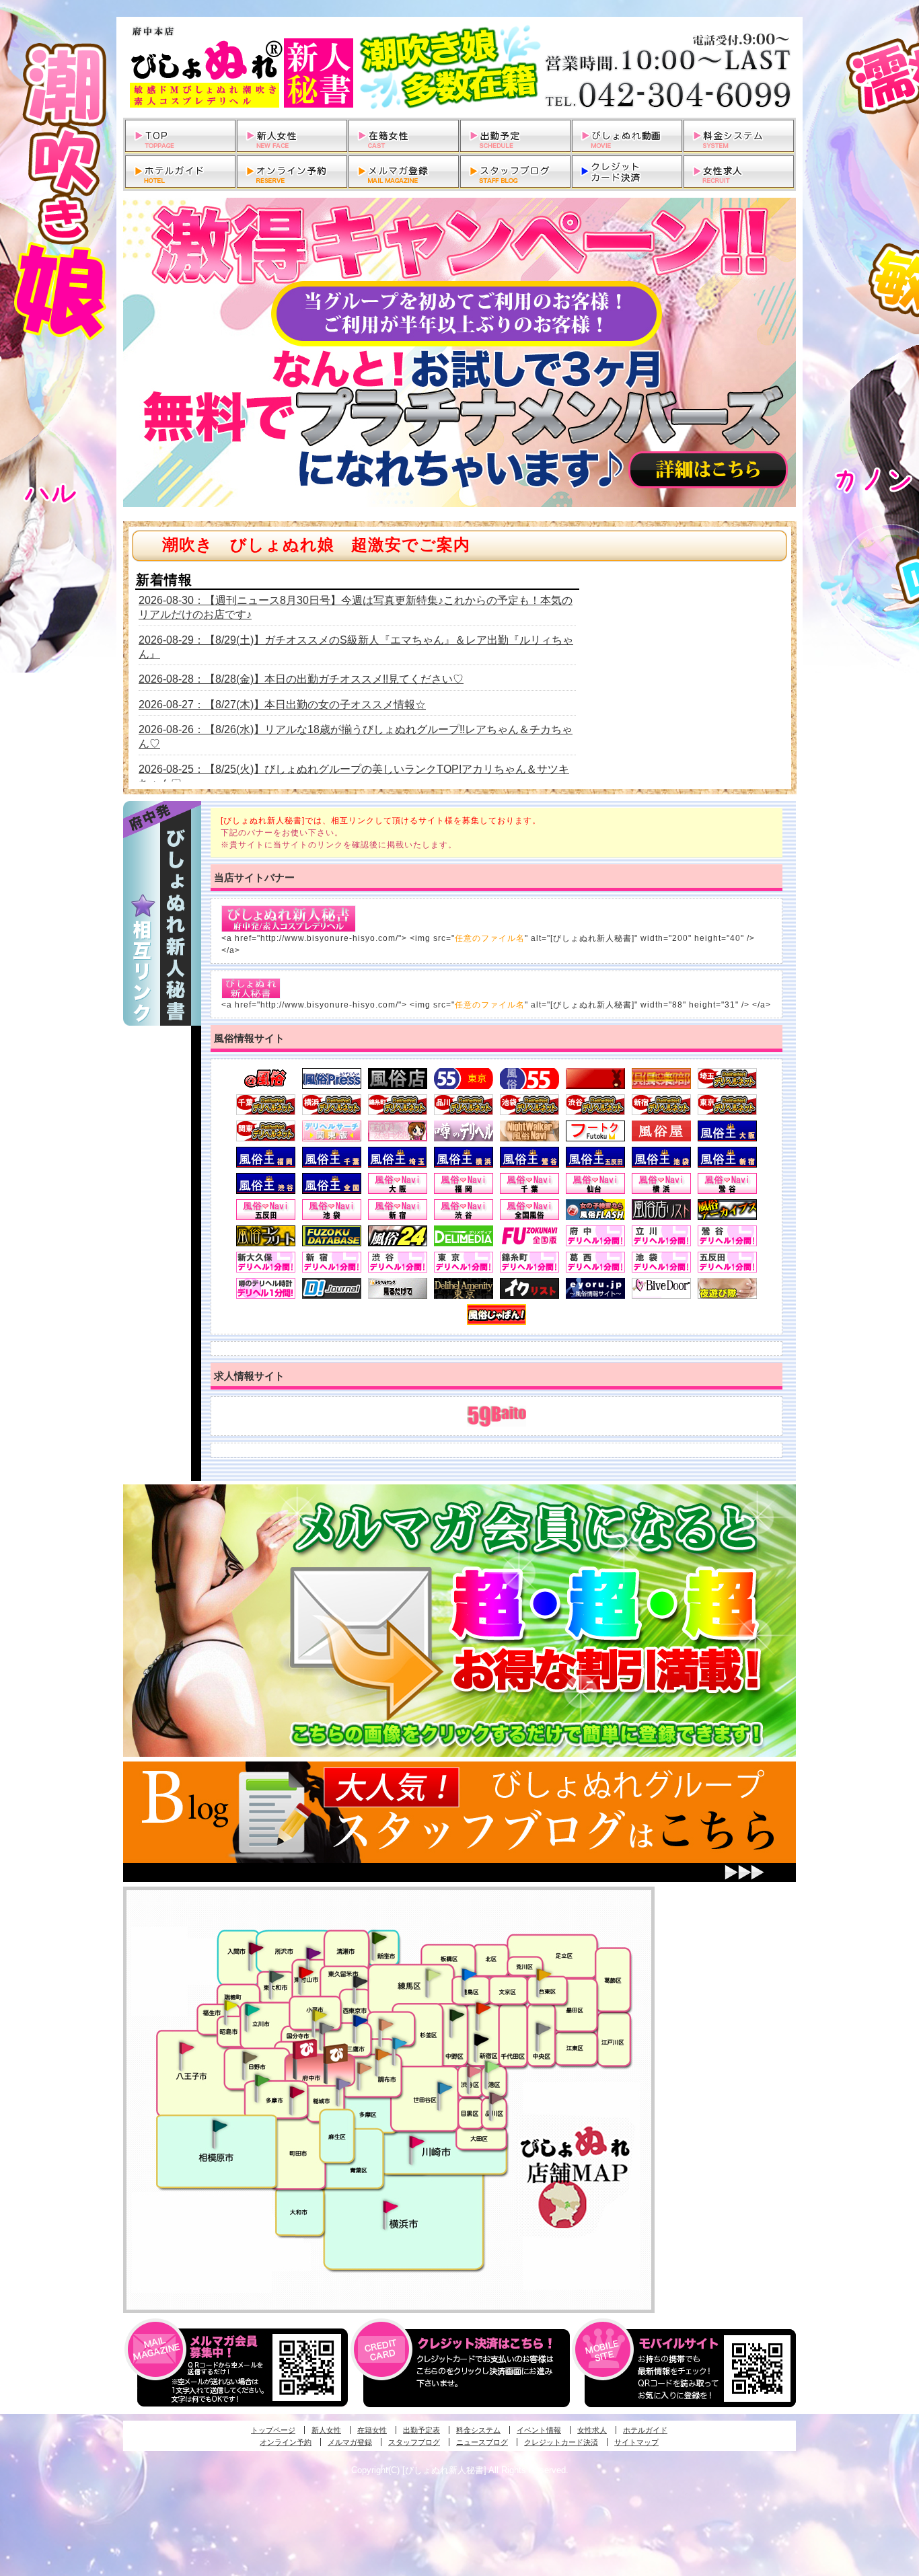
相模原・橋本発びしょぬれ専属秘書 (220, 2125)
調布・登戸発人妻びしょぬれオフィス (383, 2054)
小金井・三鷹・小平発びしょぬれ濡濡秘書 (360, 2020)
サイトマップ (636, 2442)
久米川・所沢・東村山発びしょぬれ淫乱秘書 (305, 1973)
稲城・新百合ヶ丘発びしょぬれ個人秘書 (342, 2084)
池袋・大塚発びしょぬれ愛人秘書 (469, 1973)
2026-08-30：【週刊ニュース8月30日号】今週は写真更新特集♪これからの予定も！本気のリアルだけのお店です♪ (356, 607)
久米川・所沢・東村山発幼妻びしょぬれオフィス (314, 1953)
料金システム (478, 2430)
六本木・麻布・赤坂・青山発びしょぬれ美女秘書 (492, 2067)
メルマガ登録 (350, 2442)
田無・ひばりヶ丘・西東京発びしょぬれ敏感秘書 (361, 1981)
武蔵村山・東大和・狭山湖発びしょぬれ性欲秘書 (277, 1976)
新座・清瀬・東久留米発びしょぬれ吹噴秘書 (379, 1937)
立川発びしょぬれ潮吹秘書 (252, 2011)
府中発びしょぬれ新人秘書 (306, 2050)
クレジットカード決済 (561, 2442)
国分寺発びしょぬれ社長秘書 (319, 2014)
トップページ (273, 2430)
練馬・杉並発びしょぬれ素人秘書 (433, 1975)
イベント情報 (539, 2430)
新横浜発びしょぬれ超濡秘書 (391, 2207)
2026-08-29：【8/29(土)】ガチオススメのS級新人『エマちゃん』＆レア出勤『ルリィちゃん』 (356, 647)
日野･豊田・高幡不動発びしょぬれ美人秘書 (250, 2057)
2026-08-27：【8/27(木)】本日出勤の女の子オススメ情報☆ (282, 705)
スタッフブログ (414, 2442)
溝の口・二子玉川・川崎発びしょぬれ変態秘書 (417, 2141)
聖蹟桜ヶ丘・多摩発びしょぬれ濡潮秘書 (297, 2092)
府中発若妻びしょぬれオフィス (337, 2054)
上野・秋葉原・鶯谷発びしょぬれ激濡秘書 (544, 1973)
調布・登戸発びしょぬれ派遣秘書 (400, 2044)
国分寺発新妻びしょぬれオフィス (326, 2030)
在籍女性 (372, 2430)
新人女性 (326, 2430)
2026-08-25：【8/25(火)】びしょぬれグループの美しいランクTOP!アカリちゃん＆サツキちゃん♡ (354, 776)
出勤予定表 (421, 2430)
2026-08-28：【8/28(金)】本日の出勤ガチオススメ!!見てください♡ (301, 679)
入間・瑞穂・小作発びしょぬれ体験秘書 (256, 1948)
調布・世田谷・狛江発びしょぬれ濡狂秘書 (444, 2087)
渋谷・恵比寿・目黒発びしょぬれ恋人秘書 (474, 2070)
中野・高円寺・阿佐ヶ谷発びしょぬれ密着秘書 (457, 2014)
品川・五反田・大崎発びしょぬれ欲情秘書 (497, 2097)
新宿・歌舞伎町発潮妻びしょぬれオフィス (481, 2040)
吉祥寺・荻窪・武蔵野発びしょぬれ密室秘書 (386, 2024)
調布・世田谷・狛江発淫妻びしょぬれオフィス (365, 2068)
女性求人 (592, 2430)
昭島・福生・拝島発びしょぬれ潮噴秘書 (231, 2006)
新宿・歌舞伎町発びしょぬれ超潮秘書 (483, 2008)
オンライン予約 (286, 2442)
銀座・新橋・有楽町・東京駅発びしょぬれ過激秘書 (543, 2028)
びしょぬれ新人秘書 (459, 67)
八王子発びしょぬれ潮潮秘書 (186, 2048)
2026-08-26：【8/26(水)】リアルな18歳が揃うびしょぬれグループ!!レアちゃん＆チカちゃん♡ (356, 736)
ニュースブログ (482, 2442)
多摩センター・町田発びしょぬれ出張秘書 (262, 2080)
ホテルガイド (645, 2430)
